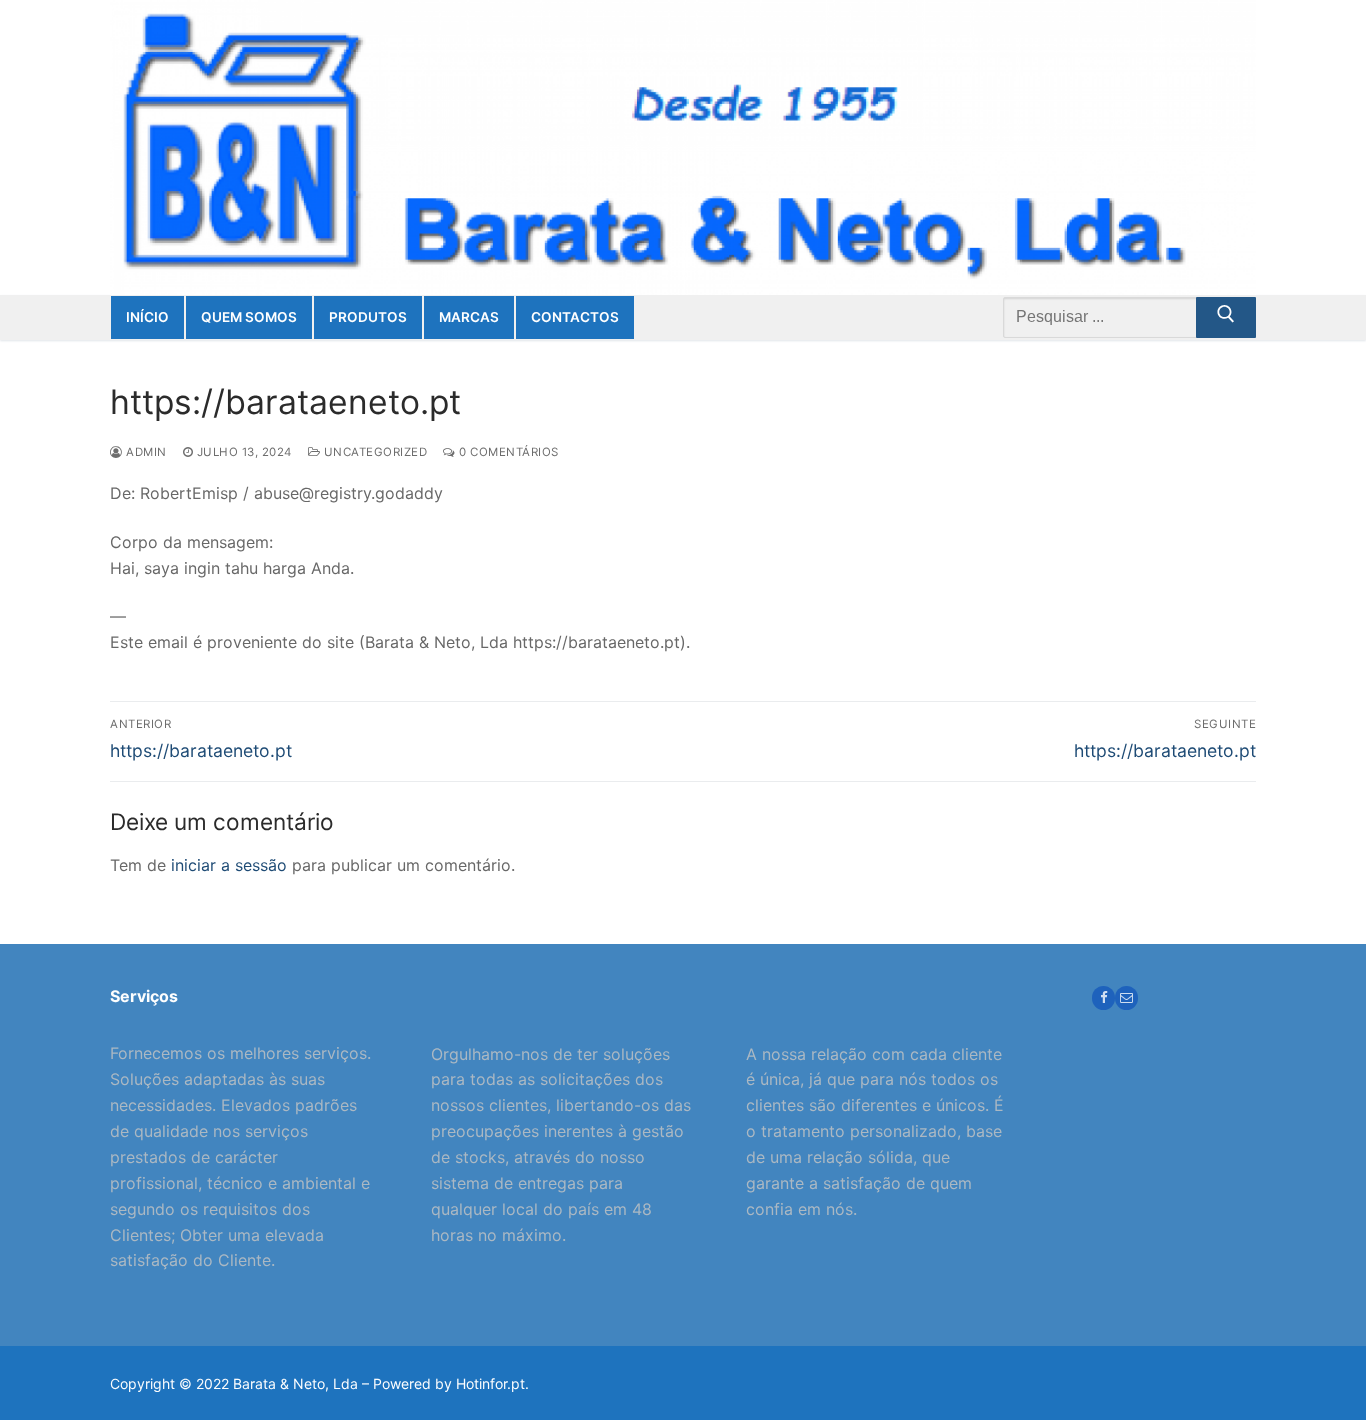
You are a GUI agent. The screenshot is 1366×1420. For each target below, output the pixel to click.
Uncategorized (373, 452)
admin (145, 452)
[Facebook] (1103, 997)
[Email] (1126, 997)
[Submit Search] (1226, 318)
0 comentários (507, 452)
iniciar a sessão (229, 865)
